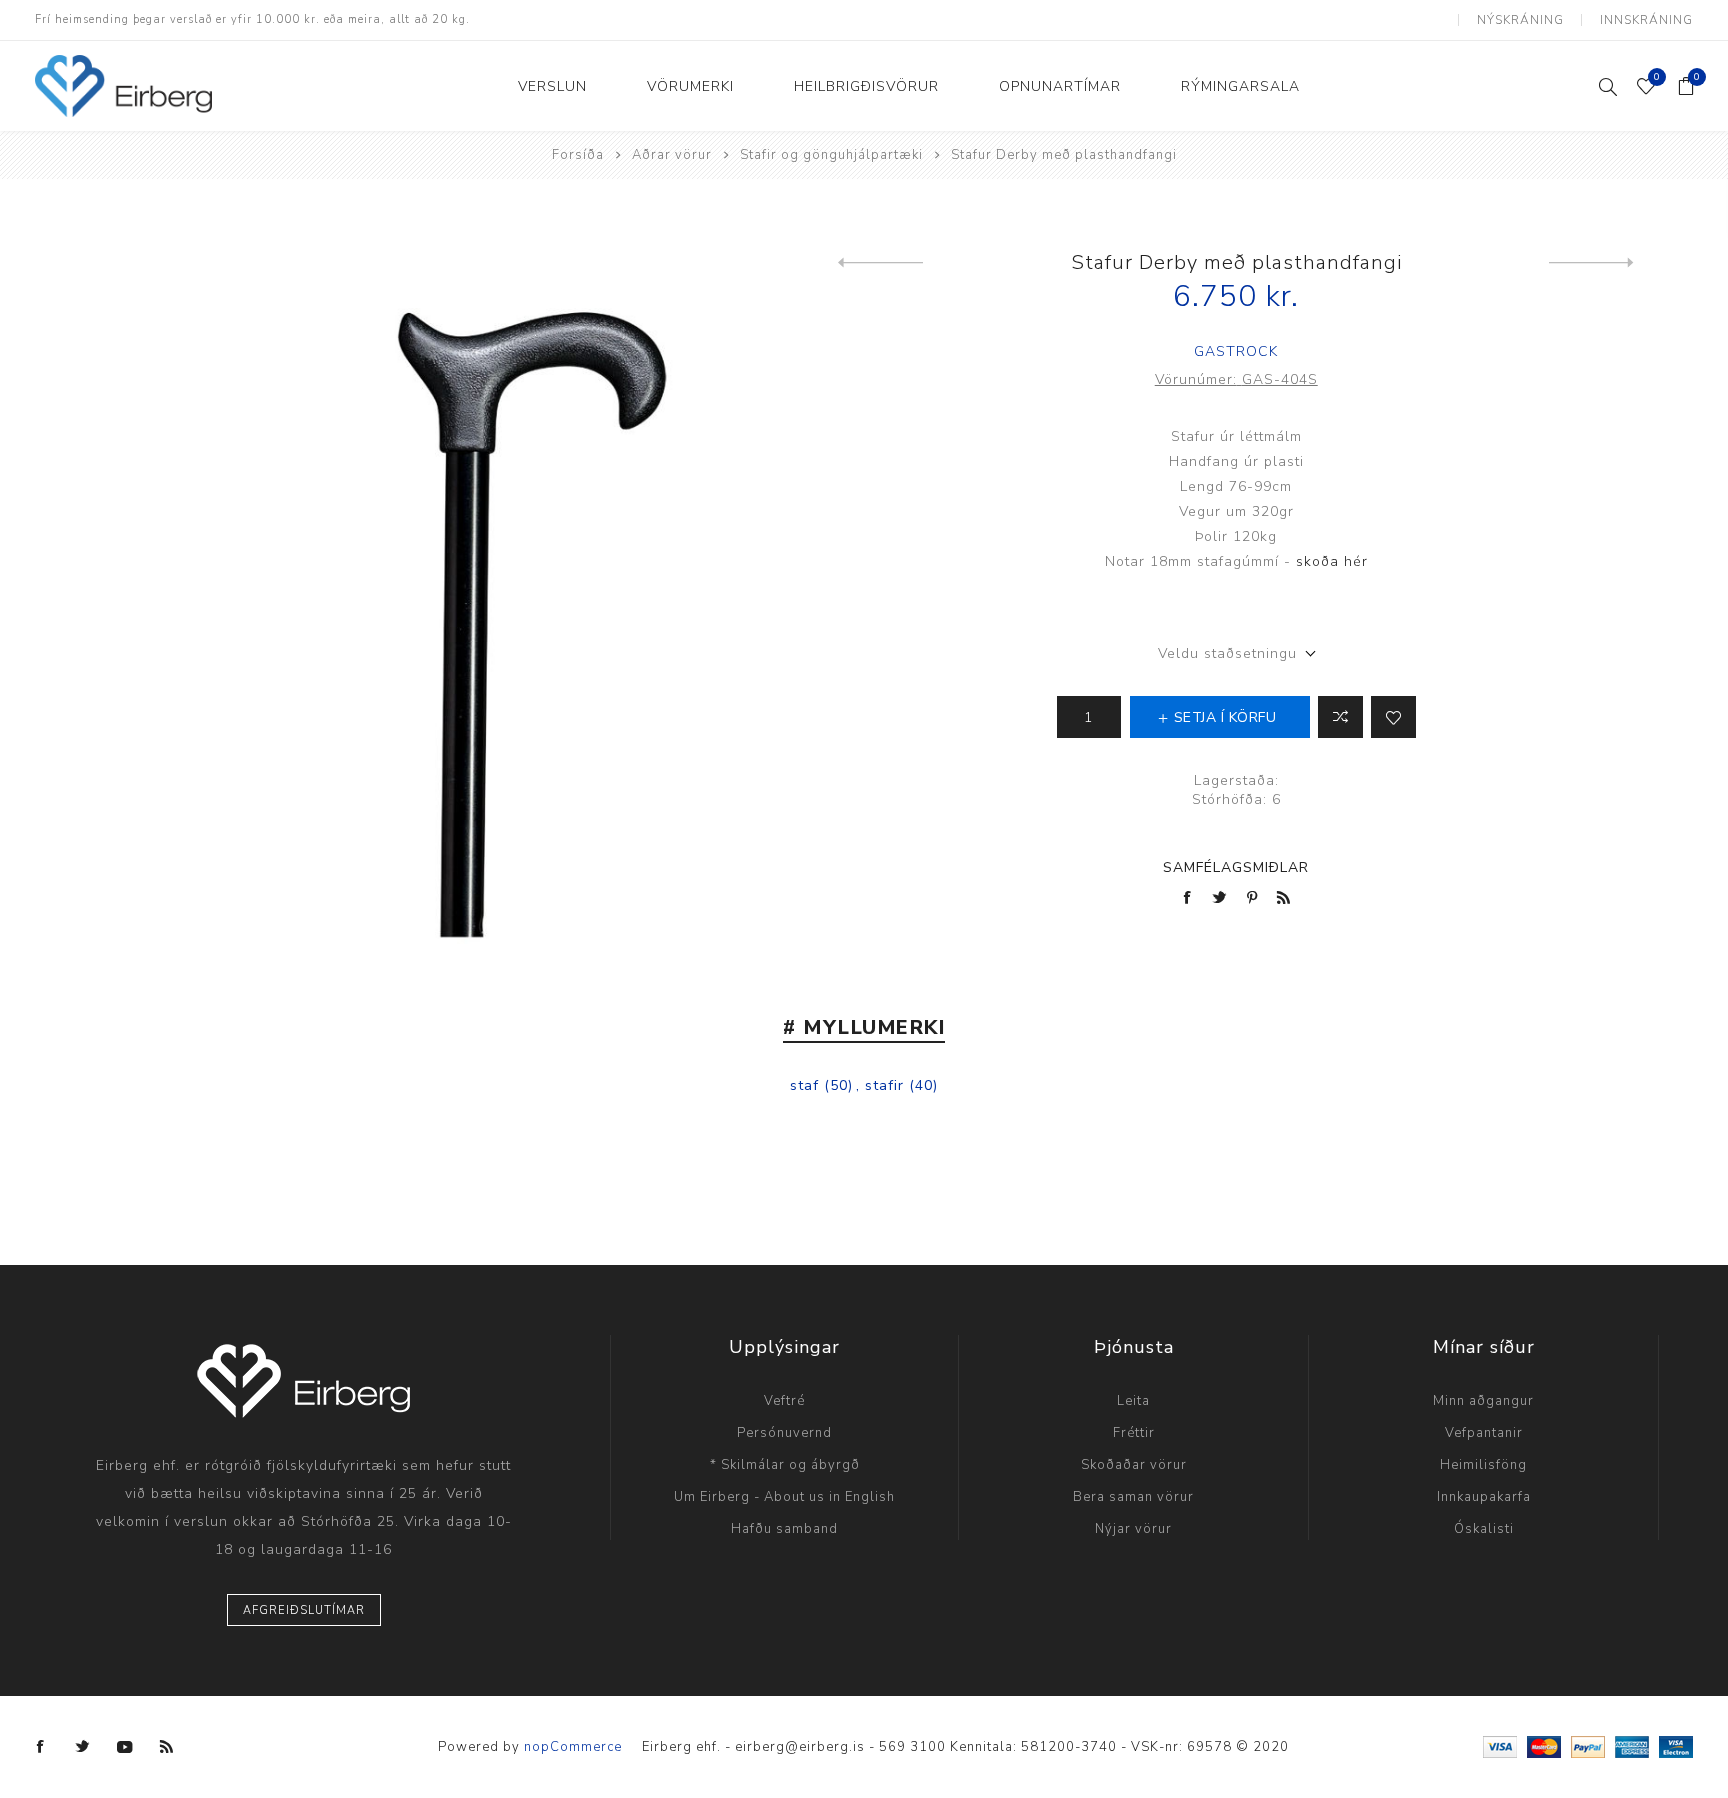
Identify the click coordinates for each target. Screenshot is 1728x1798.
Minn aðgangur (1483, 1401)
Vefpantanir (1484, 1433)
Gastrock (1236, 351)
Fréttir (1134, 1433)
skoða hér (1332, 561)
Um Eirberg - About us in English (784, 1497)
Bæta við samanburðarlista (1340, 717)
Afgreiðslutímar (304, 1610)
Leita (1133, 1401)
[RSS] (167, 1747)
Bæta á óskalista (1393, 717)
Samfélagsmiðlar (1236, 867)
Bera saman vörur (1133, 1497)
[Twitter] (83, 1747)
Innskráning (1646, 20)
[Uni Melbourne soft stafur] (1591, 263)
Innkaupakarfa (1484, 1497)
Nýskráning (1520, 20)
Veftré (784, 1401)
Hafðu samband (784, 1529)
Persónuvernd (784, 1433)
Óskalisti (1484, 1529)
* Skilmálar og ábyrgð (785, 1465)
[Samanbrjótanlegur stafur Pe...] (880, 263)
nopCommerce (573, 1747)
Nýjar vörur (1133, 1529)
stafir (884, 1085)
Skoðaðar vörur (1134, 1465)
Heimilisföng (1483, 1465)
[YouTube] (125, 1747)
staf (804, 1085)
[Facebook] (41, 1747)
